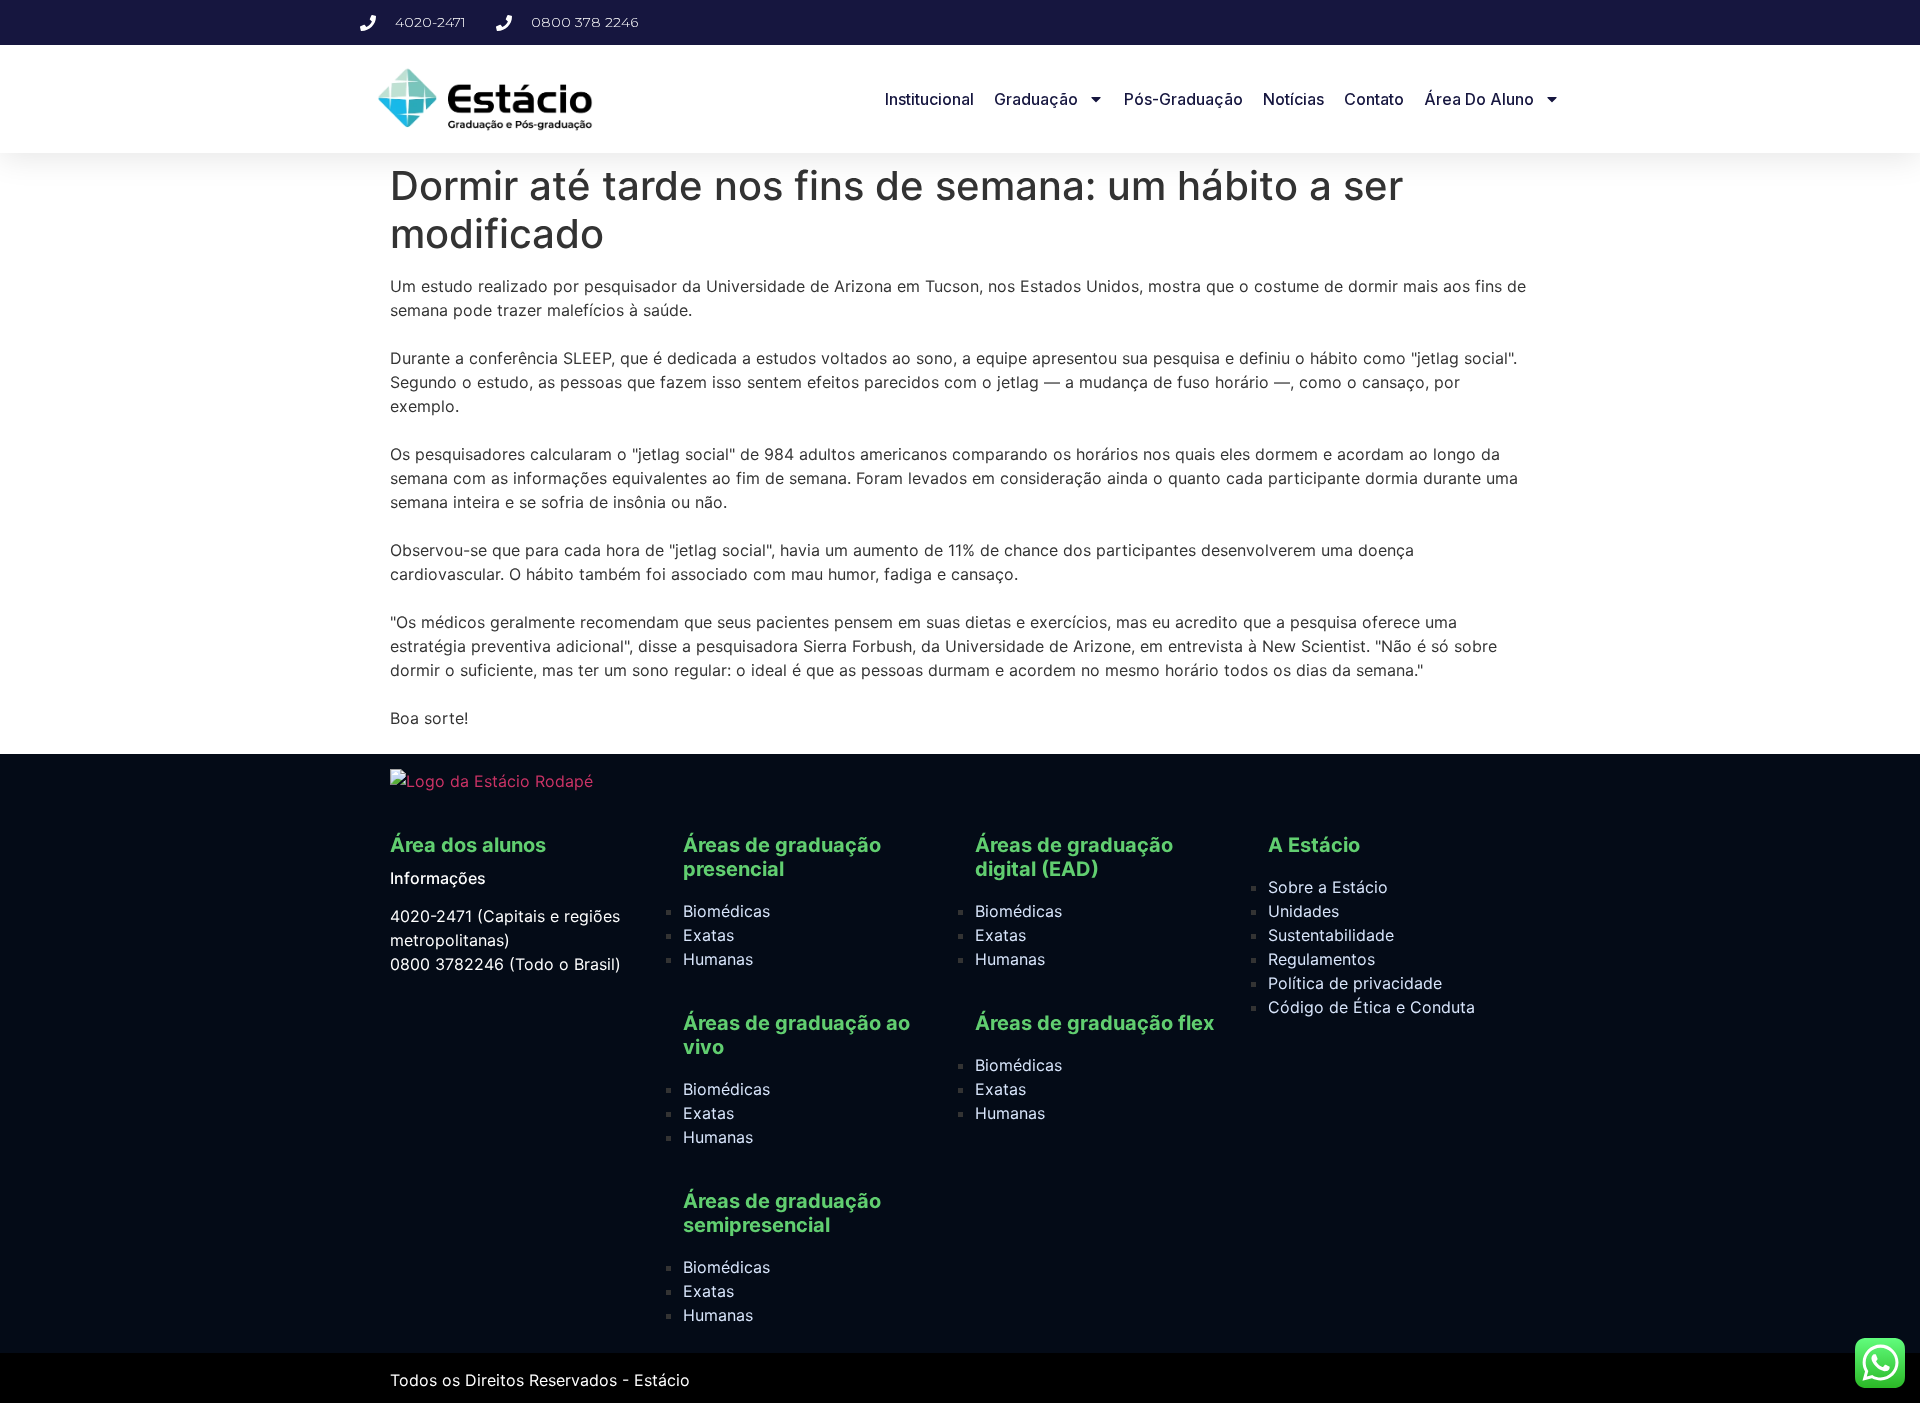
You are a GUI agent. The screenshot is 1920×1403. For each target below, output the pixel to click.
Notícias (1293, 99)
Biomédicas (726, 911)
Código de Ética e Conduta (1371, 1007)
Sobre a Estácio (1328, 887)
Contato (1374, 99)
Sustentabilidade (1331, 935)
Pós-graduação (1183, 99)
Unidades (1303, 911)
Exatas (708, 935)
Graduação (1036, 99)
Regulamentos (1321, 959)
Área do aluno (1479, 99)
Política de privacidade (1355, 983)
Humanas (718, 959)
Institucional (929, 99)
